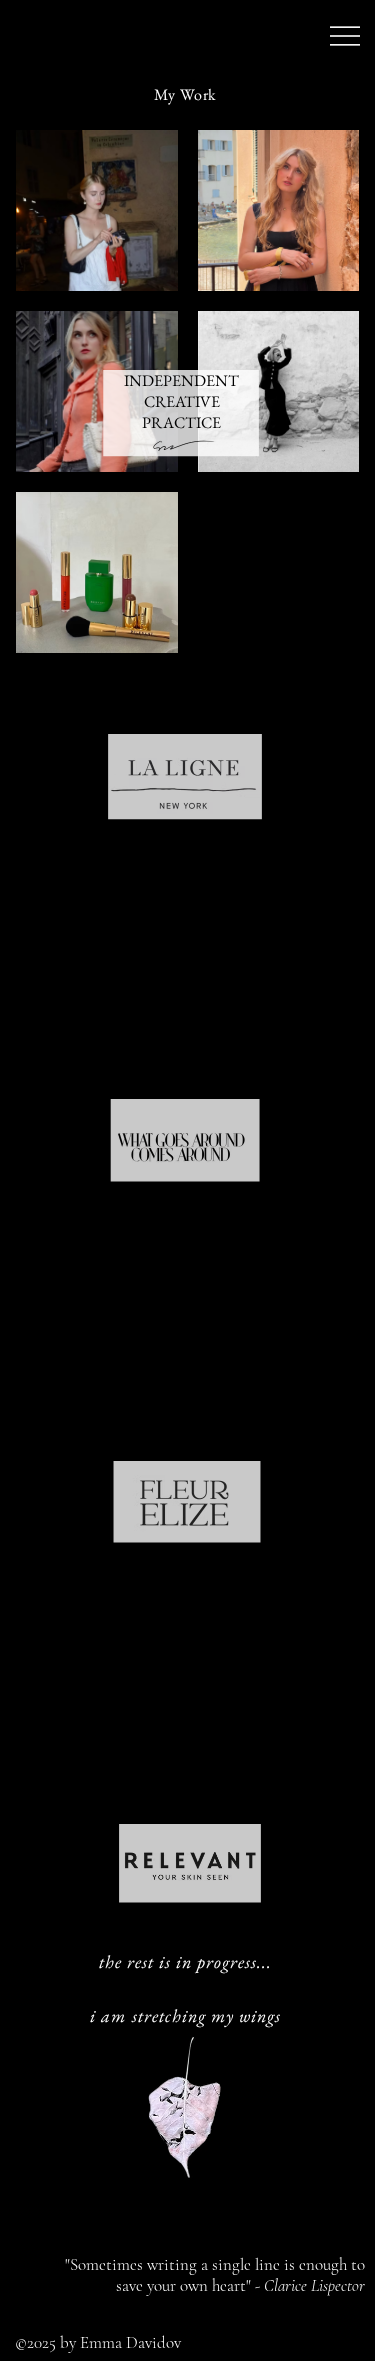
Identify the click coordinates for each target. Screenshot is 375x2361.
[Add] (192, 308)
